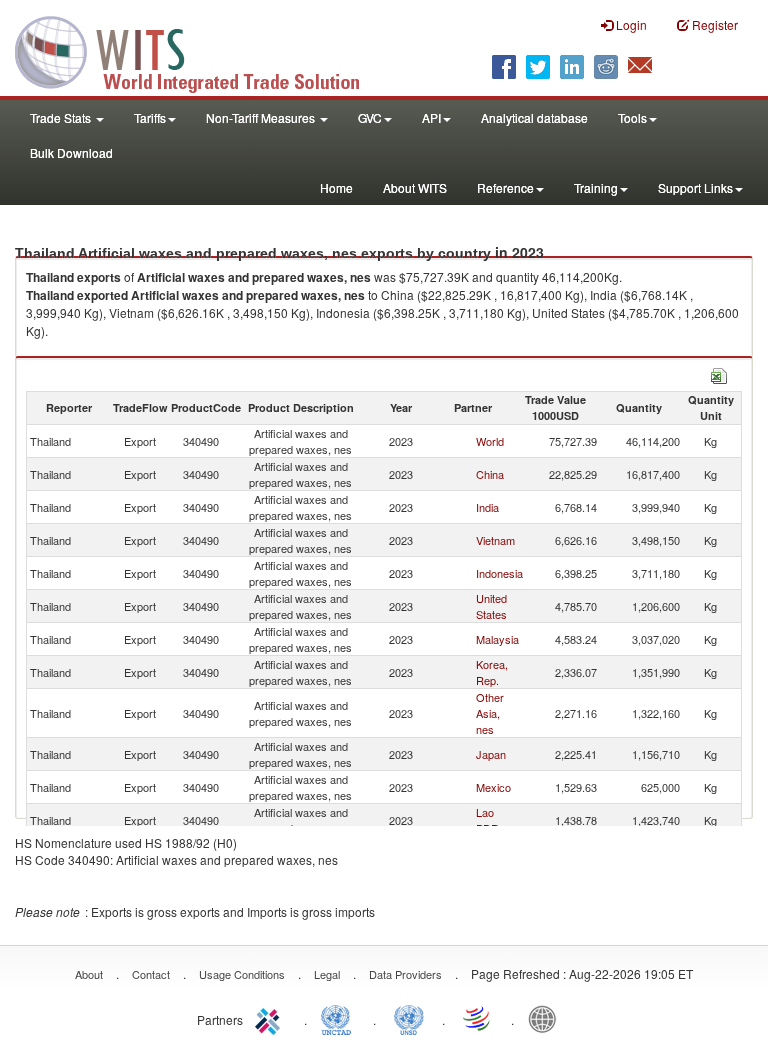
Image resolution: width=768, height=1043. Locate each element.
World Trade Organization (478, 1018)
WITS (200, 50)
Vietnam (495, 540)
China (490, 474)
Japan (491, 754)
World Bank (547, 1018)
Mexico (493, 787)
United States (491, 606)
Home (336, 187)
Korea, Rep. (492, 672)
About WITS (415, 187)
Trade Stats (62, 117)
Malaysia (497, 639)
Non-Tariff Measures (262, 117)
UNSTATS (409, 1018)
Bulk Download (71, 152)
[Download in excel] (719, 373)
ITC (271, 1018)
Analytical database (534, 117)
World (490, 441)
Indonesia (499, 573)
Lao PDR (487, 820)
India (487, 507)
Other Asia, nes (490, 713)
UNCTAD (340, 1018)
